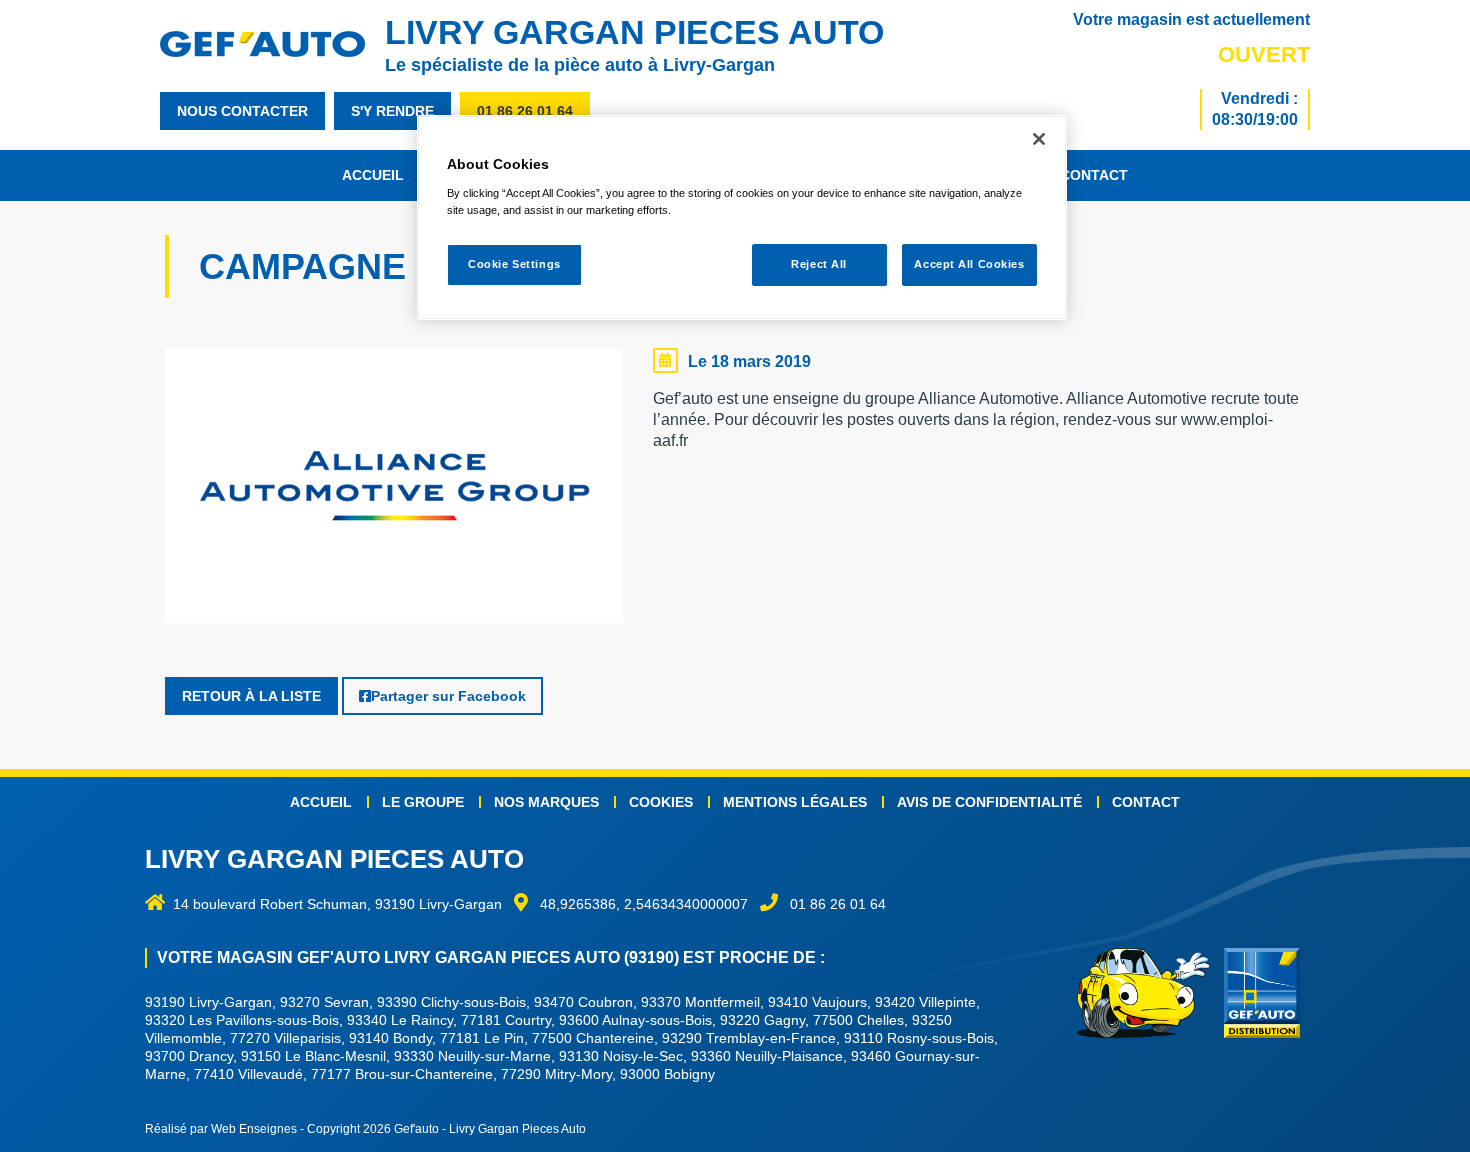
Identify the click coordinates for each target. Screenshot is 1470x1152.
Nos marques (546, 802)
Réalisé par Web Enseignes (221, 1129)
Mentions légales (795, 802)
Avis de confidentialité (989, 802)
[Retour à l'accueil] (272, 44)
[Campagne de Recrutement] (394, 490)
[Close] (1039, 139)
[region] (742, 217)
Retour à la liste (251, 696)
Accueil (373, 175)
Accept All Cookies (969, 264)
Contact (1094, 175)
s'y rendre (392, 111)
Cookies (661, 802)
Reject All (819, 264)
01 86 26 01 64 (525, 111)
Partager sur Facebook (448, 696)
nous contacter (242, 111)
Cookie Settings (514, 264)
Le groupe (423, 802)
